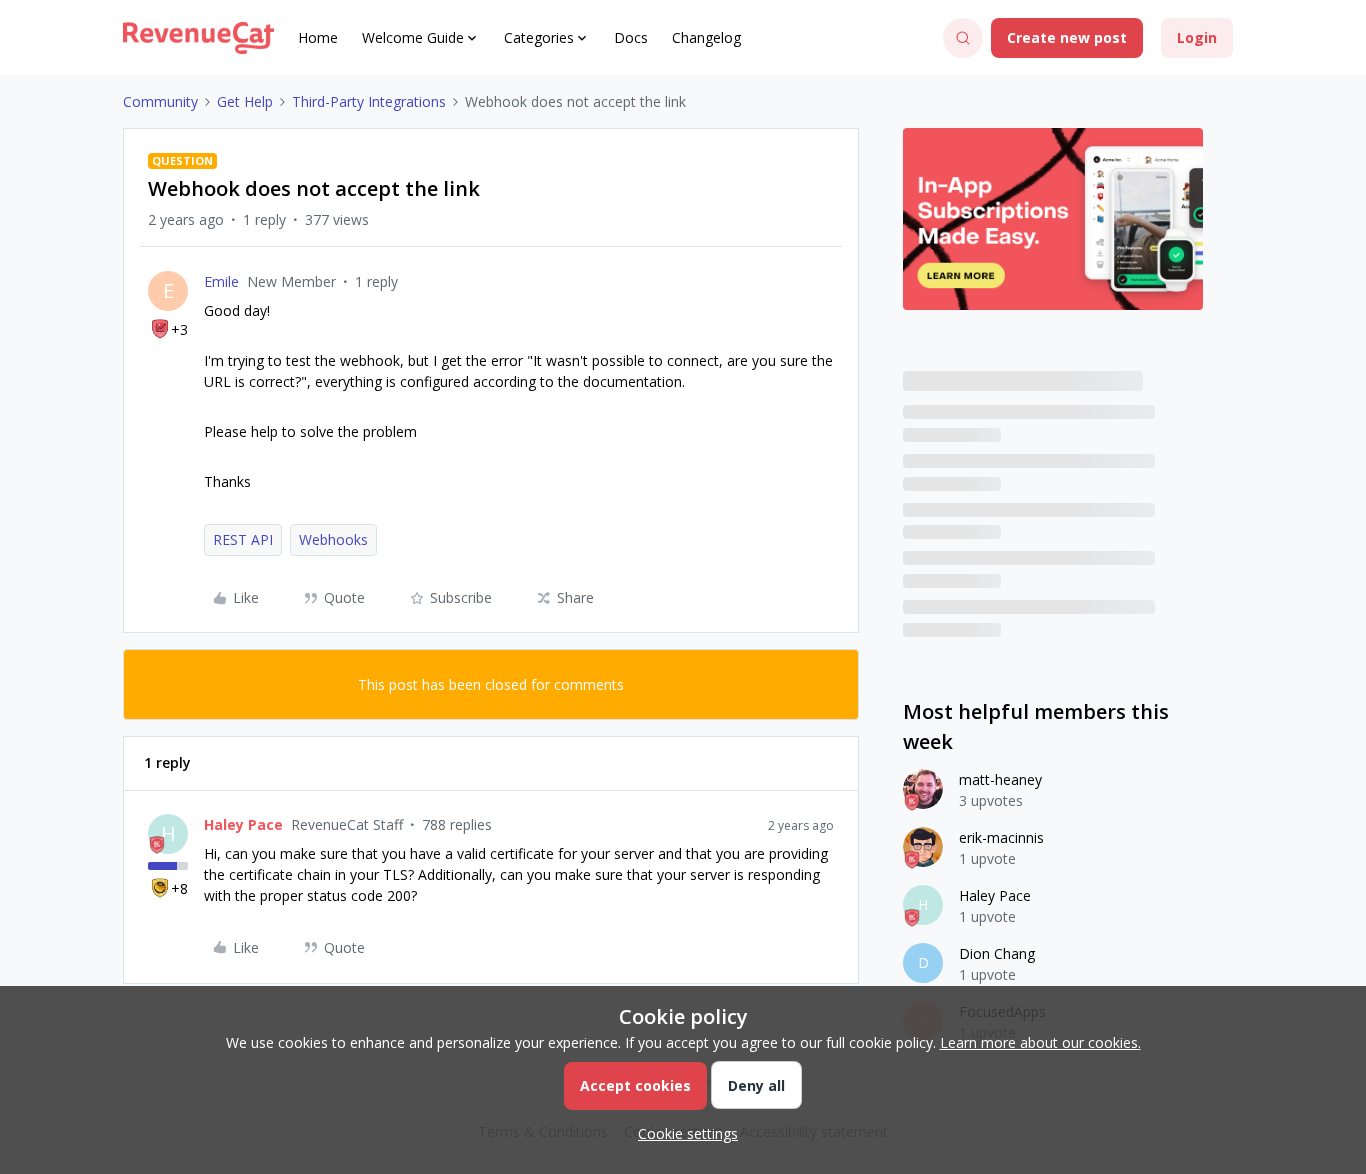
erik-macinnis (1001, 837)
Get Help (245, 101)
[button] (1067, 38)
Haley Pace (243, 824)
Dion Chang (997, 953)
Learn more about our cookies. (1040, 1042)
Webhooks (333, 539)
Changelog (706, 37)
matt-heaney (1000, 779)
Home (318, 37)
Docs (631, 37)
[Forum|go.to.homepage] (198, 38)
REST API (243, 539)
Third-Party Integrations (369, 101)
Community (160, 101)
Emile (221, 281)
